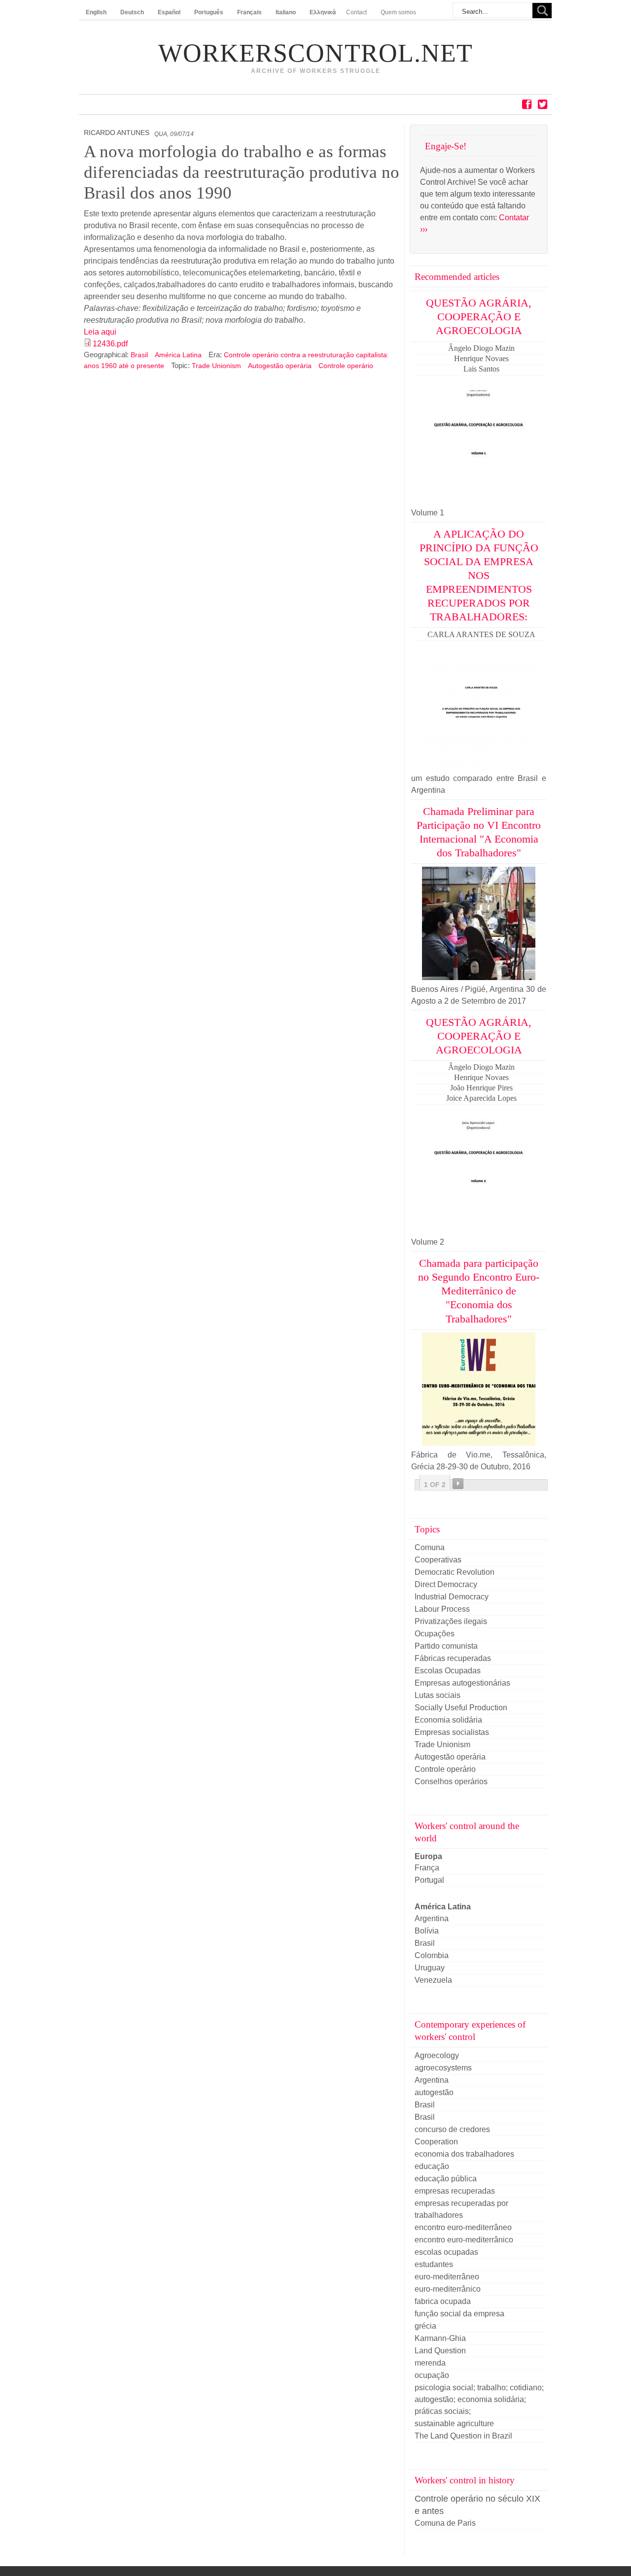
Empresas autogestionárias (462, 1683)
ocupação (432, 2375)
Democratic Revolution (455, 1572)
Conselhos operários (451, 1781)
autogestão (434, 2092)
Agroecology (437, 2055)
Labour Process (442, 1609)
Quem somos (398, 12)
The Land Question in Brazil (463, 2436)
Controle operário (346, 366)
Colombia (432, 1955)
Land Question (440, 2351)
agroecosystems (443, 2068)
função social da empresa (459, 2314)
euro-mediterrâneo (447, 2277)
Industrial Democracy (452, 1597)
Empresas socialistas (452, 1732)
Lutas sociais (438, 1695)
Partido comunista (446, 1646)
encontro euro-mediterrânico (464, 2240)
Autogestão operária (280, 366)
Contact (356, 12)
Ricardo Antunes (117, 133)
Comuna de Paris (445, 2523)
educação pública (446, 2179)
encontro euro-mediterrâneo (463, 2227)
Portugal (429, 1880)
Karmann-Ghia (440, 2338)
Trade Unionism (216, 366)
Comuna (430, 1547)
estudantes (434, 2264)
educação (432, 2166)
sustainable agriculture (454, 2423)
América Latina (179, 355)
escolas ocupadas (446, 2252)
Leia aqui (100, 332)
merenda (430, 2363)
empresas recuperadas (455, 2191)
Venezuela (433, 1980)
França (427, 1868)
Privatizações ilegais (451, 1621)
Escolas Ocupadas (448, 1671)
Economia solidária (448, 1720)
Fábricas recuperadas (453, 1658)
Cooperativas (438, 1560)
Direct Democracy (446, 1584)
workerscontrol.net (315, 53)
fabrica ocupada (443, 2301)
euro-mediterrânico (448, 2289)
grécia (425, 2326)
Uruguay (430, 1968)
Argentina (432, 1918)
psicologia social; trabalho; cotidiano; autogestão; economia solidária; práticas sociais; (479, 2399)
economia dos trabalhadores (464, 2154)
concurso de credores (452, 2129)
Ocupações (435, 1634)
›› (458, 1484)
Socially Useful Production (461, 1708)
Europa (428, 1856)
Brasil (140, 355)
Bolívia (427, 1931)
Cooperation (436, 2142)
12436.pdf (110, 344)
